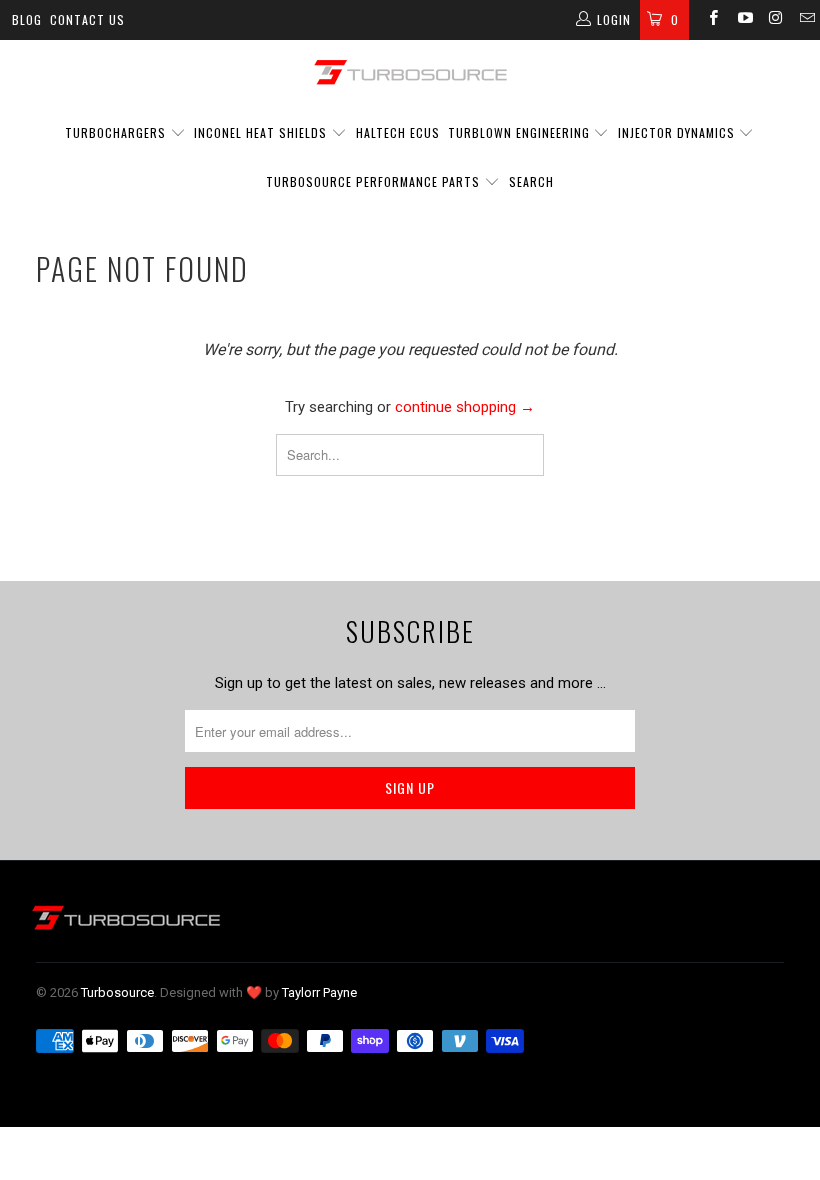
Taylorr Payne (319, 992)
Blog (27, 19)
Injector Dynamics (676, 132)
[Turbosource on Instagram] (775, 20)
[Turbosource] (410, 72)
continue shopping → (465, 407)
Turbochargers (115, 132)
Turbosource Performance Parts (375, 181)
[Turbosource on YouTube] (743, 20)
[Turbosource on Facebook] (712, 20)
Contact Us (87, 19)
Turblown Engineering (519, 132)
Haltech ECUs (398, 132)
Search (531, 181)
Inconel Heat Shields (260, 132)
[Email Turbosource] (806, 20)
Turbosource (117, 992)
